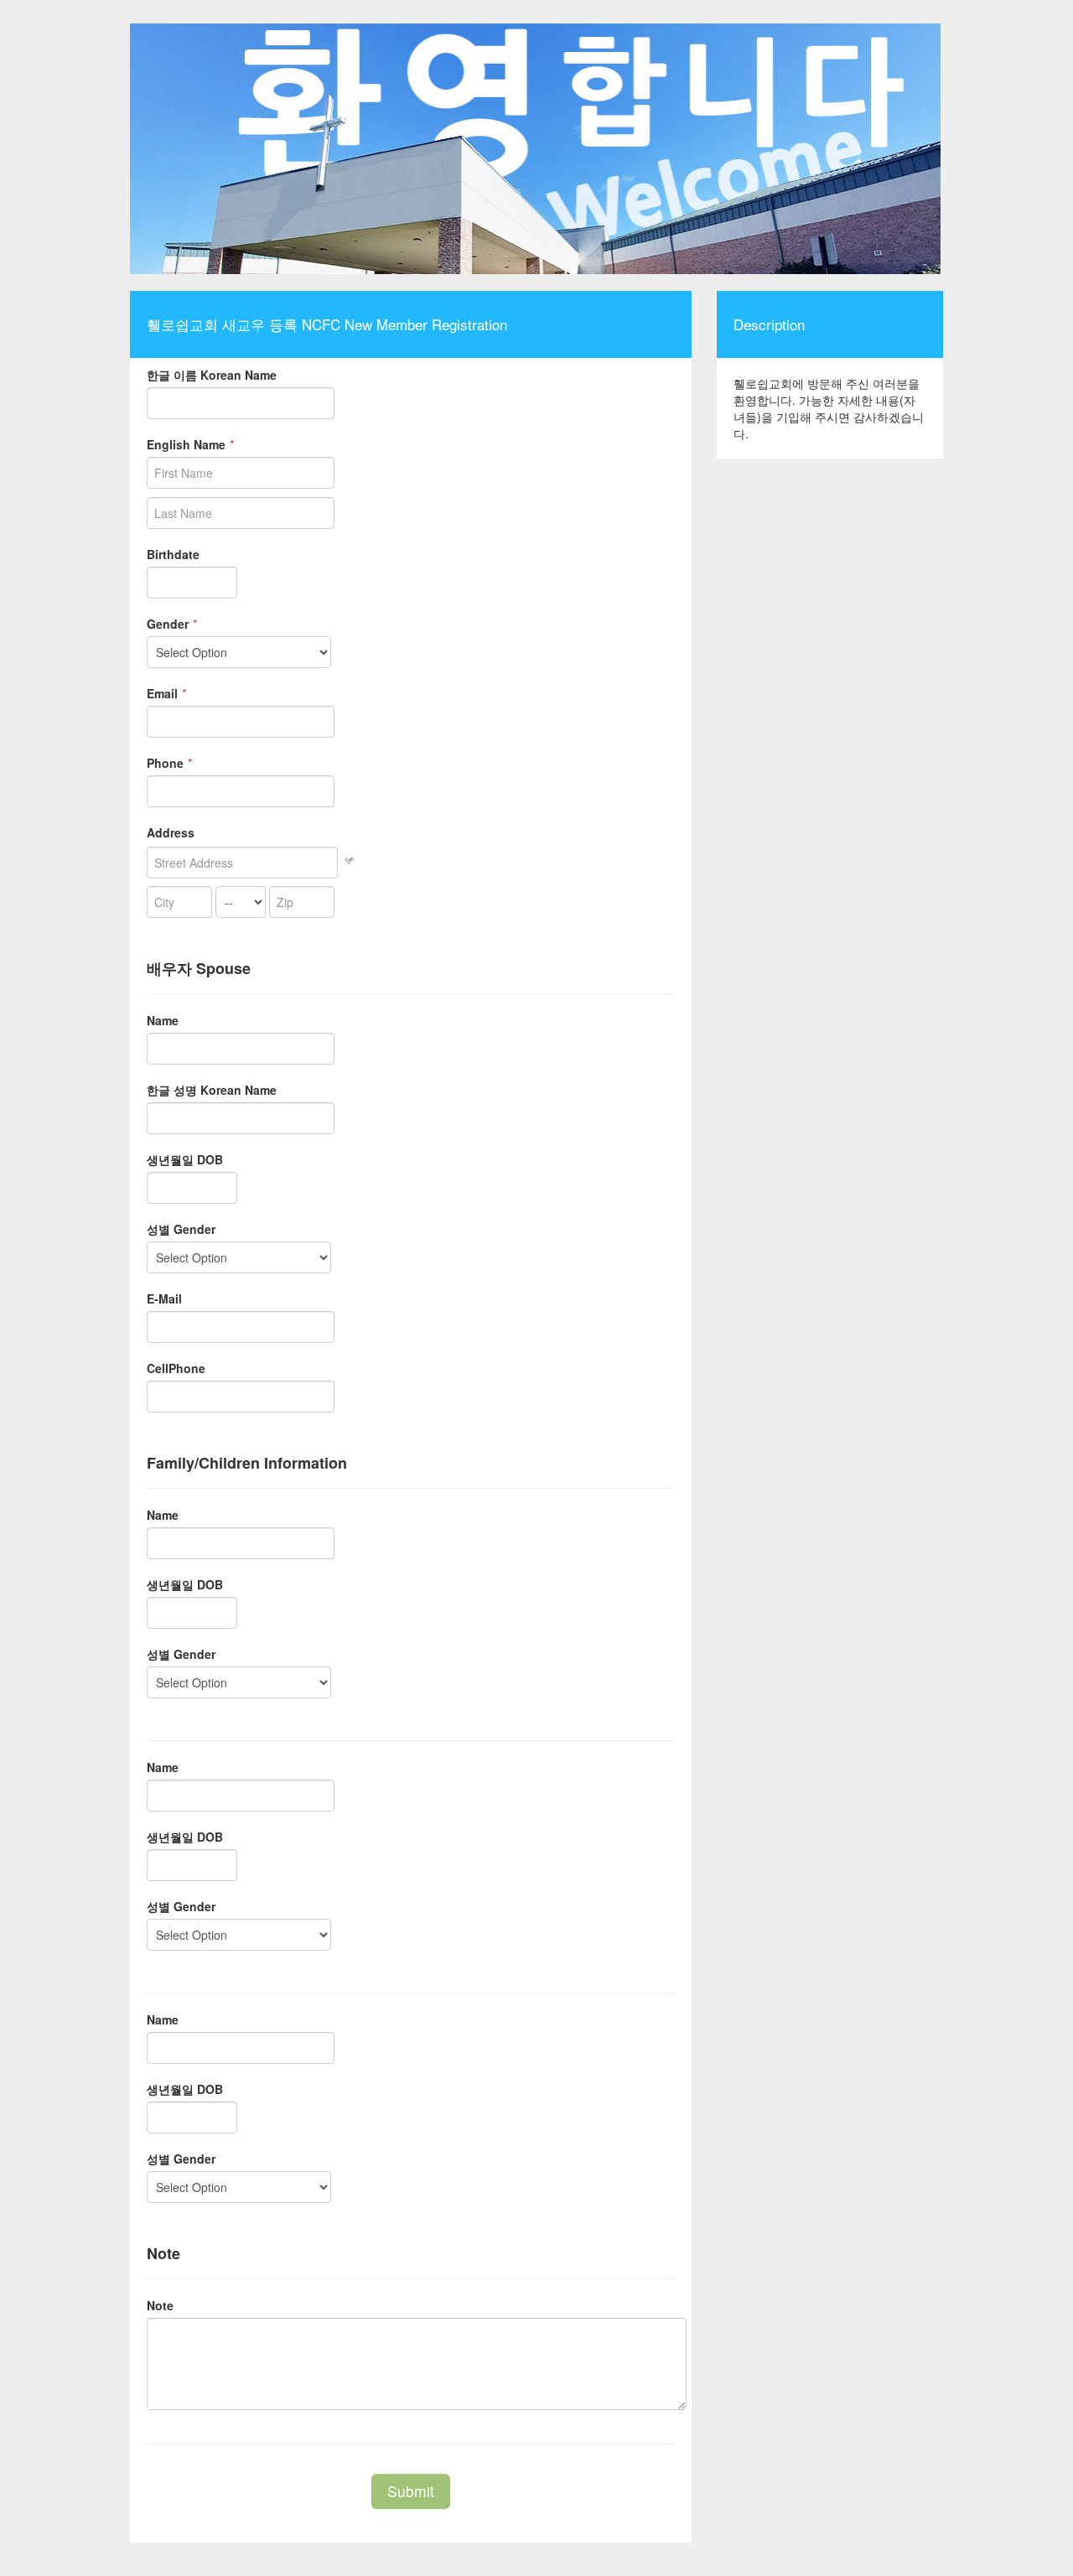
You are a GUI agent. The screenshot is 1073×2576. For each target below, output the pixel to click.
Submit (411, 2491)
